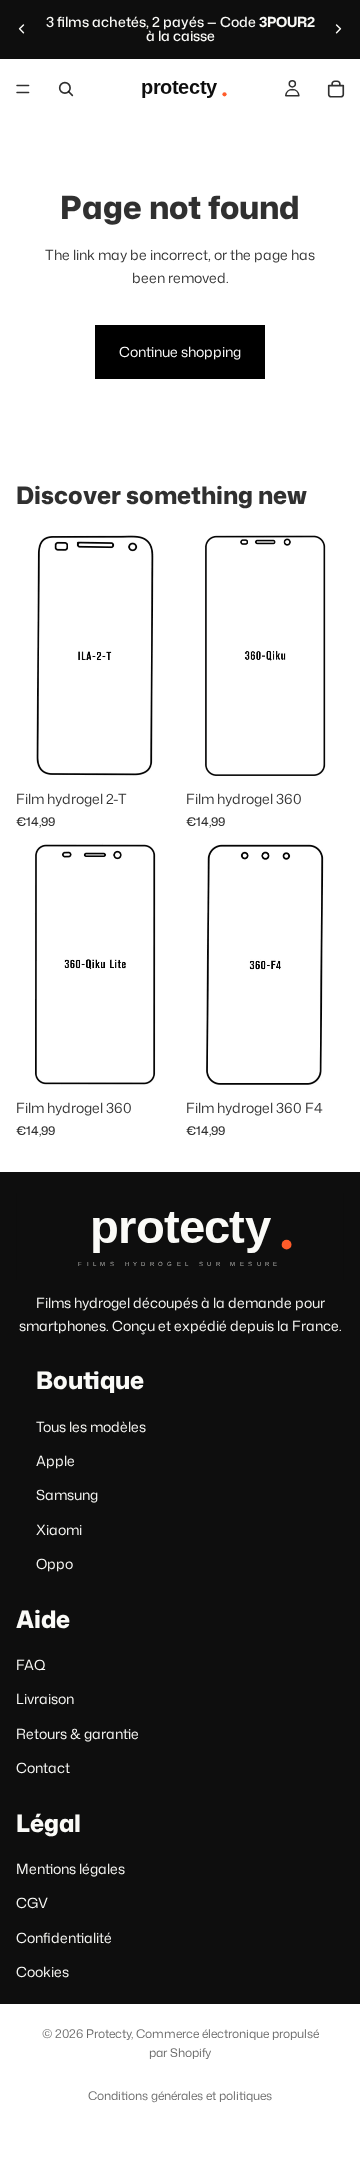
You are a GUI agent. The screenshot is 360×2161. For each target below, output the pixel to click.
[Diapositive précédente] (22, 29)
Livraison (45, 1698)
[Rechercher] (66, 89)
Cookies (42, 1971)
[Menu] (23, 89)
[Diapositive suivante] (338, 29)
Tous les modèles (91, 1425)
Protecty (108, 2033)
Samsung (67, 1494)
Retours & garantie (77, 1733)
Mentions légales (70, 1868)
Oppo (54, 1563)
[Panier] (336, 89)
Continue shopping (180, 351)
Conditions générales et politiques (180, 2095)
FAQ (31, 1664)
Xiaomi (59, 1529)
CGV (32, 1902)
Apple (55, 1460)
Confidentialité (64, 1937)
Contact (43, 1767)
